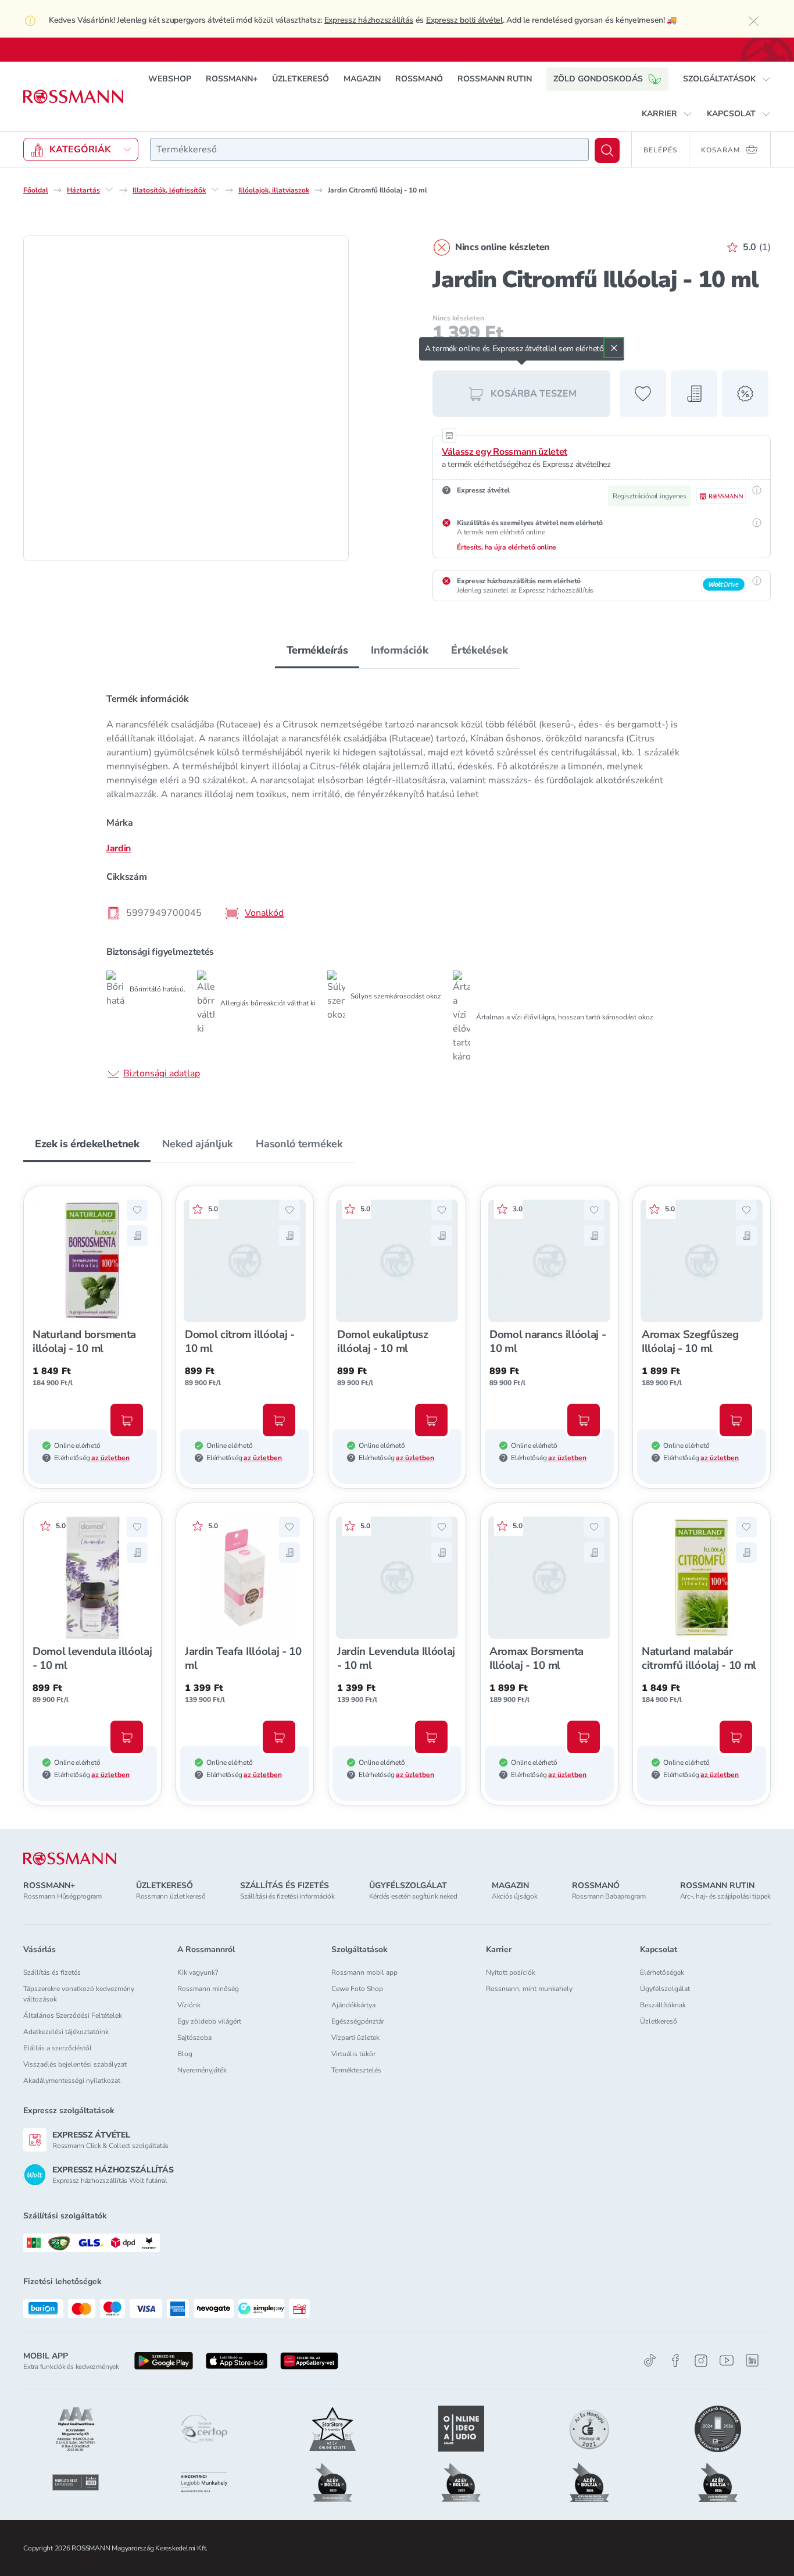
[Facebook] (675, 2361)
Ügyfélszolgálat (665, 1989)
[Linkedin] (752, 2360)
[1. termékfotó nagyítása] (186, 398)
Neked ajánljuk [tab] (197, 1144)
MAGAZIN (362, 79)
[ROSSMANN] (70, 1859)
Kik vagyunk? (198, 1972)
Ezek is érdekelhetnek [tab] (87, 1144)
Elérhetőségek (662, 1972)
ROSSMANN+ (232, 79)
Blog (185, 2054)
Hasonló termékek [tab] (299, 1144)
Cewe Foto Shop (357, 1989)
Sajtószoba (194, 2038)
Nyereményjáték (202, 2070)
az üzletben (110, 1458)
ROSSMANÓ (419, 79)
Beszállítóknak (663, 2005)
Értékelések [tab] (479, 650)
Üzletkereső (659, 2021)
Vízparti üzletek (355, 2038)
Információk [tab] (399, 650)
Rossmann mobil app (364, 1972)
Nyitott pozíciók (511, 1972)
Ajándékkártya (353, 2005)
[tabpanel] (397, 885)
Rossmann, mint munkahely (529, 1989)
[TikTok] (650, 2361)
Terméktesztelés (356, 2070)
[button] (727, 79)
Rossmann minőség (208, 1989)
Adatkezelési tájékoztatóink (66, 2032)
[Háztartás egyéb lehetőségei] (109, 190)
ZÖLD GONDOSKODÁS (598, 79)
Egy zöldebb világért (209, 2021)
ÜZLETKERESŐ (301, 79)
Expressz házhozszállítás (369, 20)
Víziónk (189, 2005)
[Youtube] (727, 2361)
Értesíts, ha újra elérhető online (507, 547)
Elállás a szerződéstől (58, 2048)
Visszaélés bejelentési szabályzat (75, 2064)
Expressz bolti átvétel (464, 20)
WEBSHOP (170, 79)
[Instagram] (701, 2361)
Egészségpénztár (358, 2021)
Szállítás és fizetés (52, 1972)
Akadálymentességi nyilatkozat (72, 2081)
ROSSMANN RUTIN (495, 79)
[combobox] (369, 149)
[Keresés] (607, 150)
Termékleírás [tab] (317, 650)
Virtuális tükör (353, 2054)
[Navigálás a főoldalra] (73, 97)
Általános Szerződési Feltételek (73, 2015)
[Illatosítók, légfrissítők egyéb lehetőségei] (215, 190)
